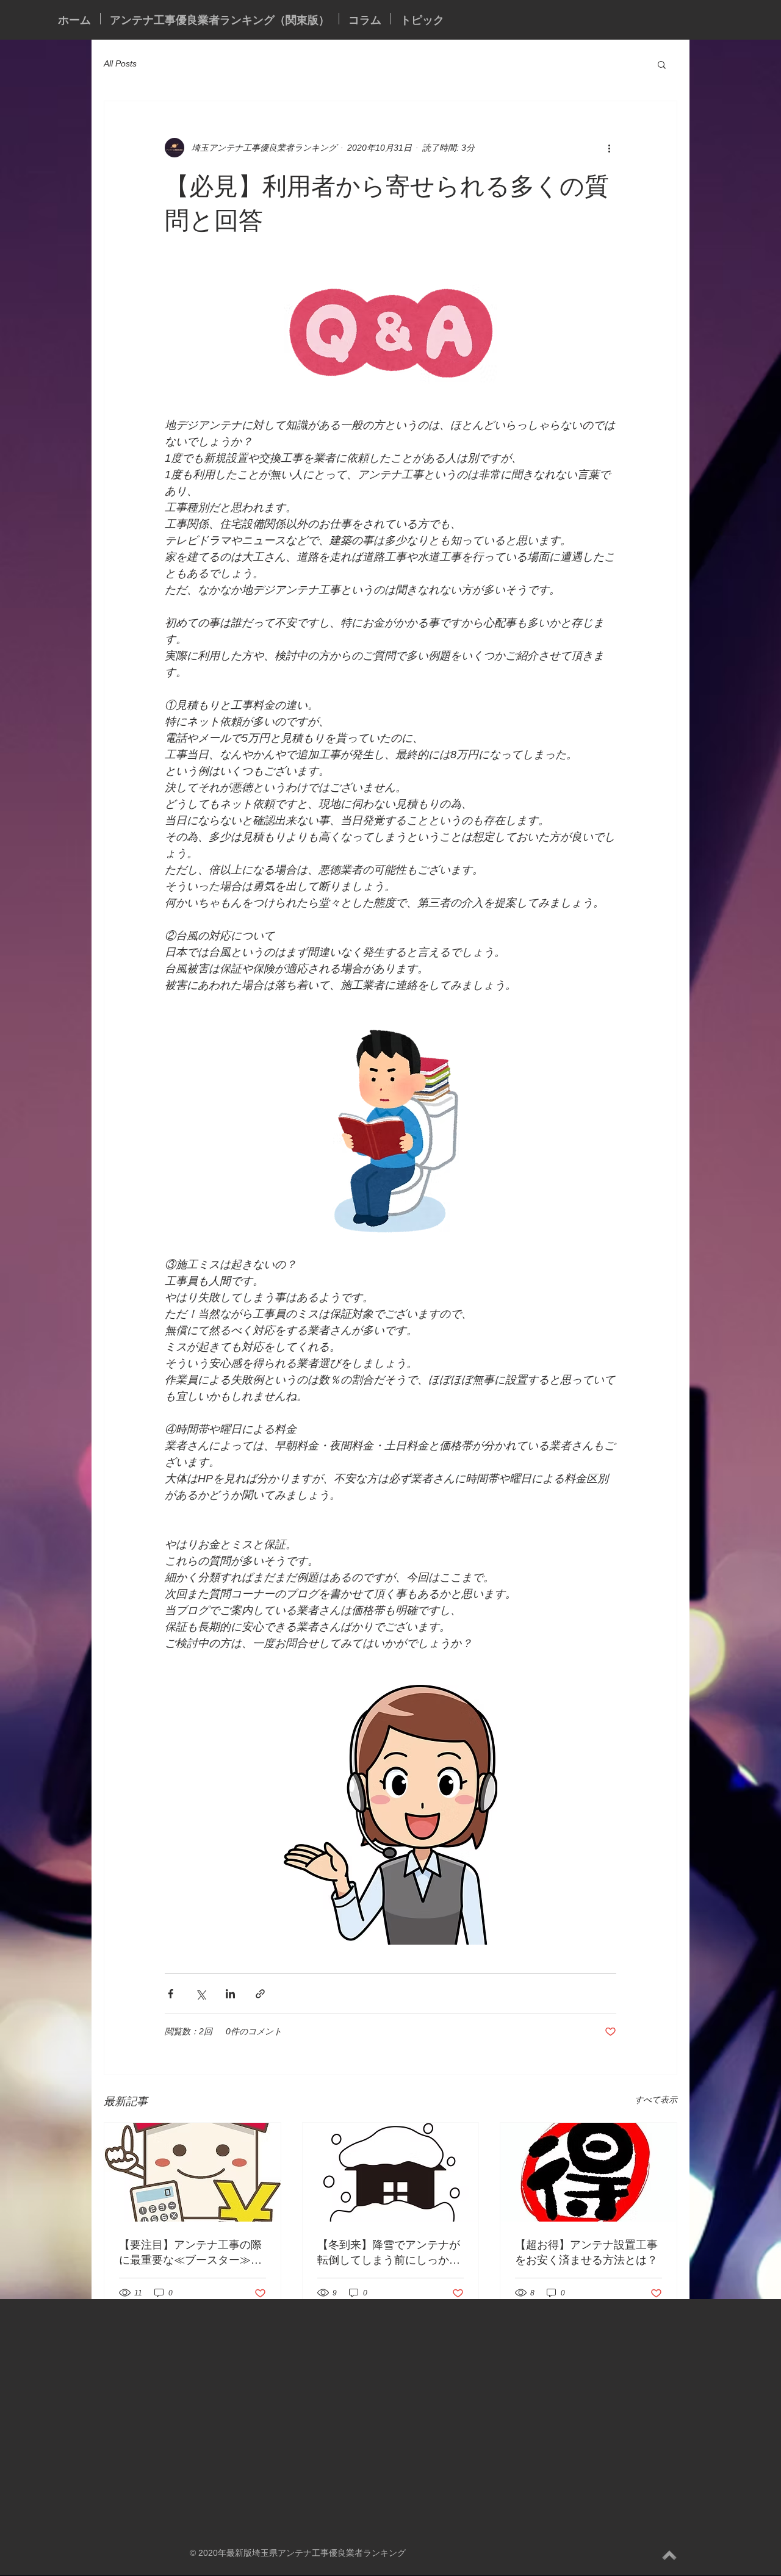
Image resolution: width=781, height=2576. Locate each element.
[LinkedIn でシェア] (230, 1994)
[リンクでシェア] (260, 1994)
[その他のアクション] (609, 148)
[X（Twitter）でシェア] (200, 1994)
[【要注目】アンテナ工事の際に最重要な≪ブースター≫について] (193, 2172)
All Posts (120, 63)
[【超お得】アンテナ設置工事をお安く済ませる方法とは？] (588, 2172)
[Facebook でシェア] (171, 1994)
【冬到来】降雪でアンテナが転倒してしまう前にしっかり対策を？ (389, 2252)
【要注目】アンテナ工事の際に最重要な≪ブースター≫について (190, 2252)
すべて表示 (656, 2100)
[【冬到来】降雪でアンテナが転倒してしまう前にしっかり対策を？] (391, 2172)
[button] (662, 64)
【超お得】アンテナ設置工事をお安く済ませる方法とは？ (586, 2252)
